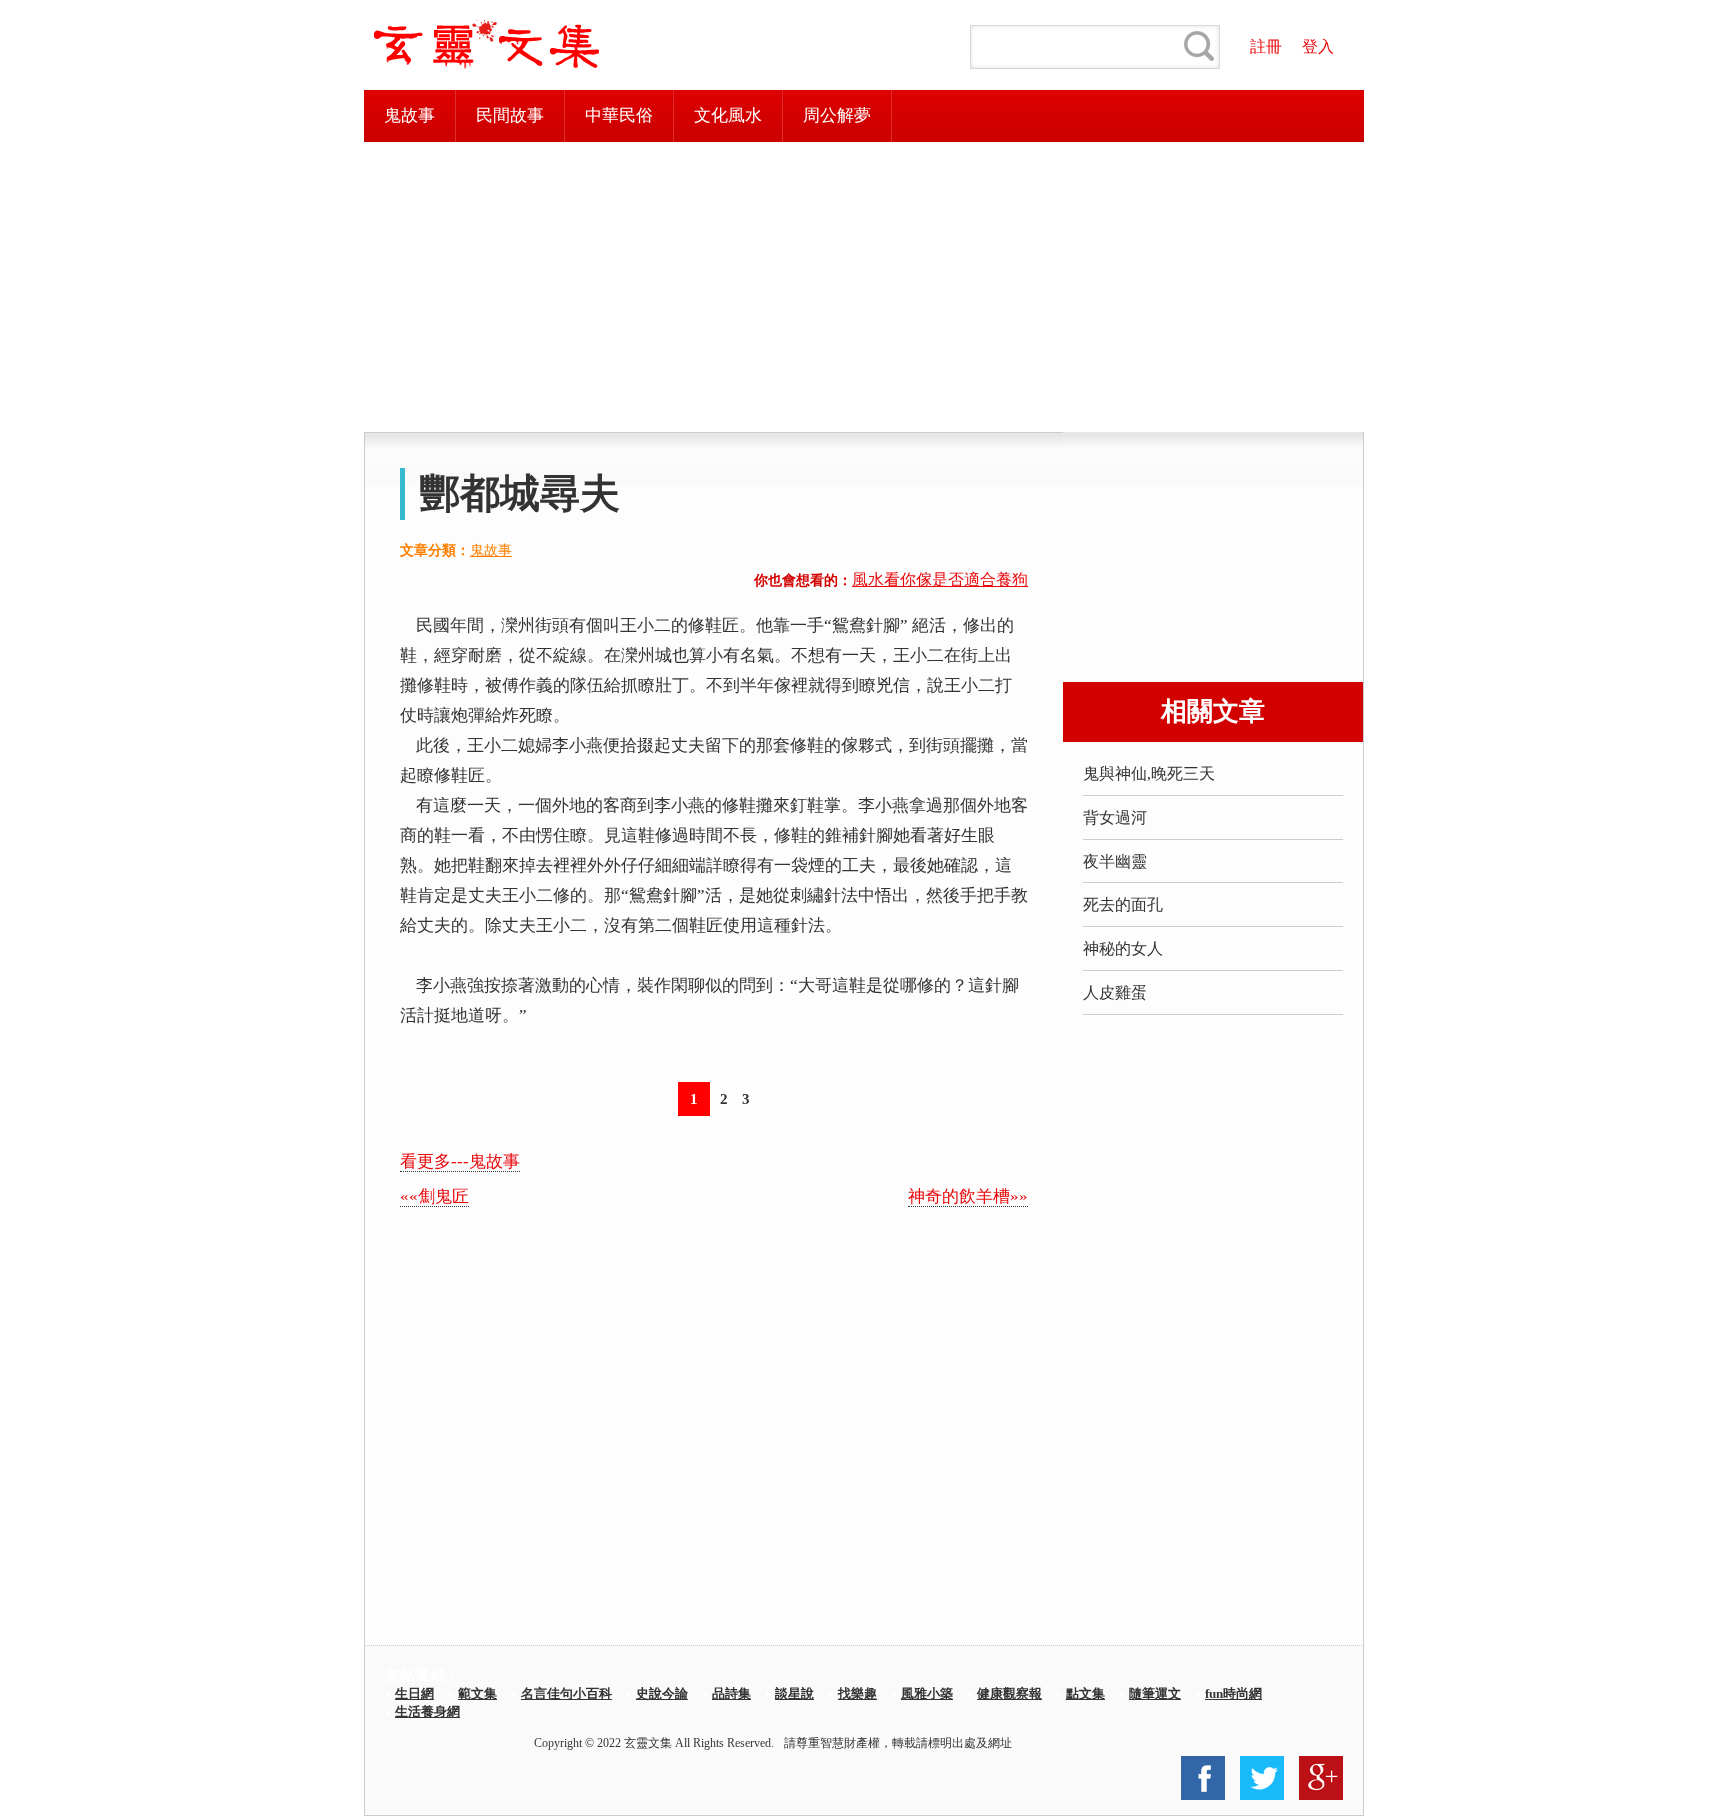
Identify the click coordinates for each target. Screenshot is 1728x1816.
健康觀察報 (1009, 1693)
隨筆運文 (1155, 1693)
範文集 (477, 1693)
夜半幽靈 (1115, 861)
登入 (1318, 46)
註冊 (1266, 46)
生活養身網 (427, 1711)
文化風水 (728, 115)
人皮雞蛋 (1115, 992)
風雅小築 (927, 1693)
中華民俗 (619, 115)
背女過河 (1115, 817)
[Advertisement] (864, 287)
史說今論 (662, 1693)
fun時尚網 (1233, 1693)
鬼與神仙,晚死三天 (1149, 773)
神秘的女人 (1123, 948)
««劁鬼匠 (434, 1196)
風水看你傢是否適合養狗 (940, 579)
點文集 (1085, 1693)
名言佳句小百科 (566, 1693)
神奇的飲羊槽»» (968, 1196)
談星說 (794, 1693)
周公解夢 (837, 115)
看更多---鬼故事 (460, 1161)
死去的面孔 (1123, 904)
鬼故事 (409, 115)
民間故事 (510, 115)
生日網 (414, 1693)
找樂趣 (857, 1693)
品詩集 (731, 1693)
